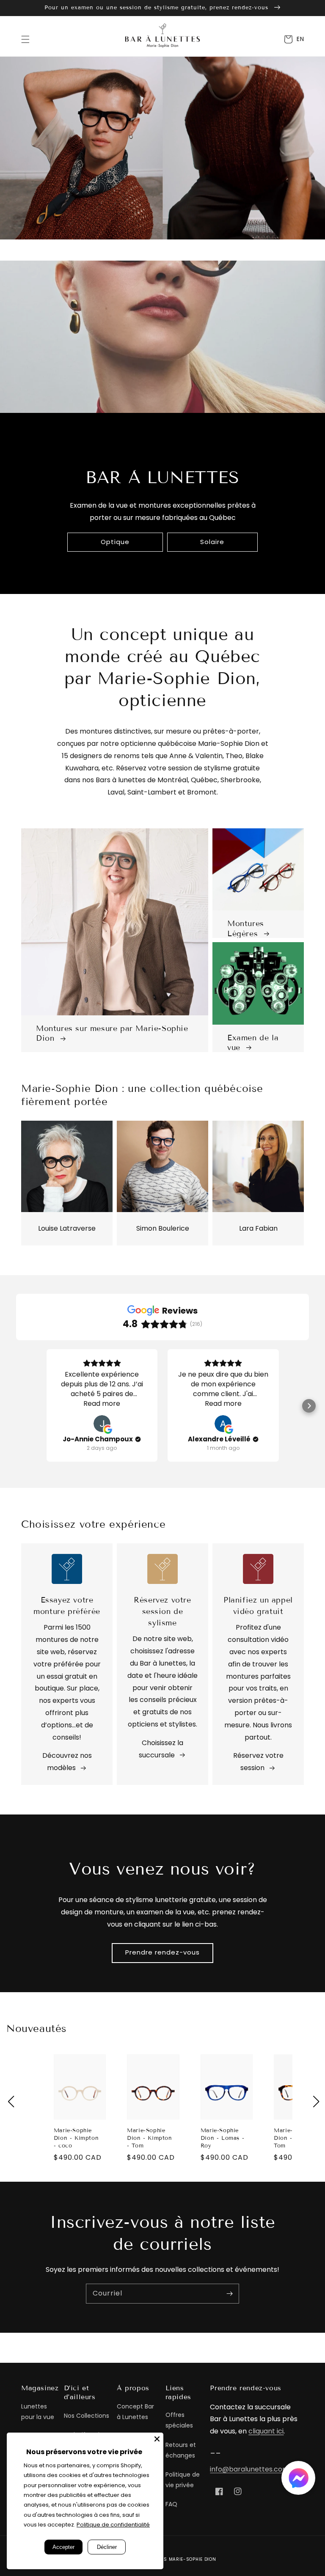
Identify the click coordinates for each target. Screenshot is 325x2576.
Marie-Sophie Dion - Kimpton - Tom (149, 2138)
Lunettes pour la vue (38, 2412)
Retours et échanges (181, 2450)
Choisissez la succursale (161, 1749)
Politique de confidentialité (113, 2525)
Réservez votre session (258, 1762)
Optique (115, 542)
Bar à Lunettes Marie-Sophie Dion (173, 2559)
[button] (25, 39)
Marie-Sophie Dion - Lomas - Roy (222, 2138)
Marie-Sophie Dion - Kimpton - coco (76, 2138)
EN (300, 39)
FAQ (171, 2504)
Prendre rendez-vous (162, 1952)
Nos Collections (87, 2416)
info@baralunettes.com (249, 2469)
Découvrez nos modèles (67, 1762)
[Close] (157, 2439)
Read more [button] (102, 1403)
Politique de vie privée (183, 2480)
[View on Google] (102, 1424)
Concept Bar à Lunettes (135, 2412)
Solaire (212, 542)
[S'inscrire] (229, 2293)
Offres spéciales (179, 2420)
